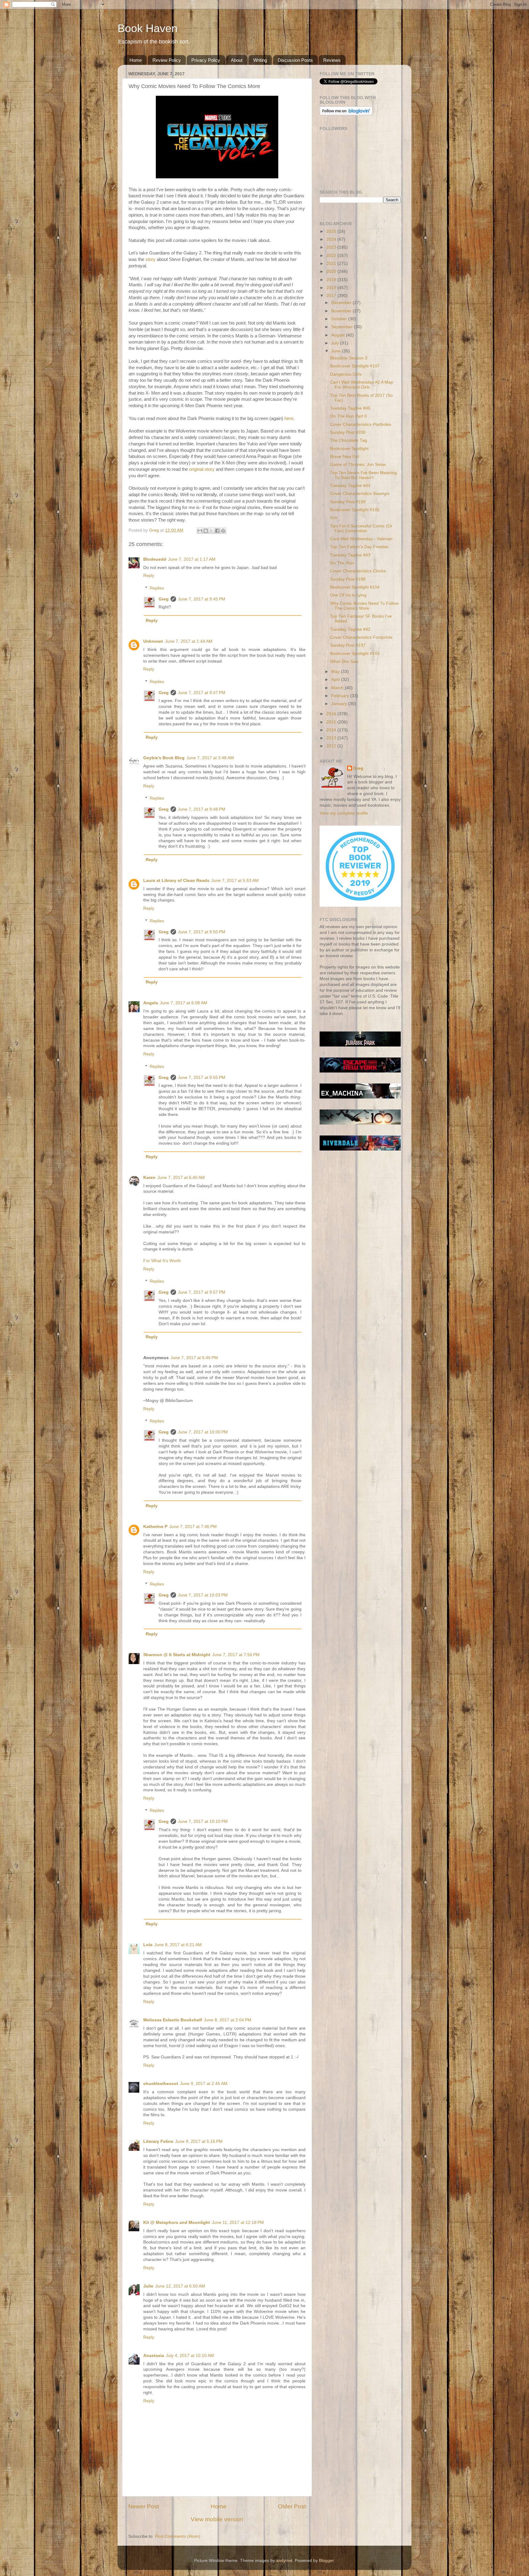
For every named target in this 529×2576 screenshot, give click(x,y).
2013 (332, 738)
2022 (332, 256)
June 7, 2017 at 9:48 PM (202, 809)
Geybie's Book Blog (164, 758)
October (340, 319)
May (336, 672)
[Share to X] (212, 531)
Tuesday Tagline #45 (350, 408)
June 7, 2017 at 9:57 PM (202, 1292)
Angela (151, 1003)
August (339, 335)
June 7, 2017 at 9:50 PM (202, 932)
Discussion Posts (295, 60)
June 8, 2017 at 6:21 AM (178, 1945)
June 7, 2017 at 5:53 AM (235, 881)
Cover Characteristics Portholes (361, 424)
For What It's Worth (162, 1261)
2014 (332, 730)
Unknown (153, 641)
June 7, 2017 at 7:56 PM (236, 1655)
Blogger (326, 2561)
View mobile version (217, 2519)
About (237, 60)
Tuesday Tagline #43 (350, 555)
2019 (332, 280)
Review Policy (167, 60)
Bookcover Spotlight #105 (355, 510)
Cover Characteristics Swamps (360, 494)
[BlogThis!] (206, 531)
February (341, 696)
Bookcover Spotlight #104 (355, 587)
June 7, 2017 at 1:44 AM (189, 641)
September (343, 327)
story (150, 259)
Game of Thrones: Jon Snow (358, 465)
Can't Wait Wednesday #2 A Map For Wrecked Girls (362, 385)
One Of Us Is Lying (348, 595)
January (340, 704)
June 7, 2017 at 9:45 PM (202, 599)
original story (202, 469)
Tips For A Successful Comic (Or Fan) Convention (361, 528)
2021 (332, 264)
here (289, 418)
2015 (332, 722)
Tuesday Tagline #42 (350, 629)
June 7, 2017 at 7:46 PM (193, 1527)
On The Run (342, 563)
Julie (148, 2286)
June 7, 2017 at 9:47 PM (202, 693)
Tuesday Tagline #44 (350, 486)
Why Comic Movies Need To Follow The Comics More (364, 606)
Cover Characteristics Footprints (361, 637)
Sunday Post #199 (348, 502)
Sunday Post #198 (348, 579)
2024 (332, 239)
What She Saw (344, 662)
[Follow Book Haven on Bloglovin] (346, 114)
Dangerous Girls (346, 374)
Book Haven (148, 28)
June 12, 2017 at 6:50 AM (180, 2286)
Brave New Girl (345, 457)
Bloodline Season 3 (349, 358)
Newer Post (144, 2506)
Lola (148, 1945)
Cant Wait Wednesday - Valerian (361, 539)
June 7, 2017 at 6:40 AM (181, 1178)
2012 (332, 746)
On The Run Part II (348, 416)
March (338, 688)
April (336, 680)
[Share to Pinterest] (223, 531)
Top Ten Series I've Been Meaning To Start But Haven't (363, 475)
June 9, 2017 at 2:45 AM (204, 2084)
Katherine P (155, 1527)
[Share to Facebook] (217, 531)
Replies (157, 588)
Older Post (292, 2506)
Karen (149, 1178)
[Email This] (200, 531)
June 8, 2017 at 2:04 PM (228, 2020)
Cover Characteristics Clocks (358, 571)
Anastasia (154, 2356)
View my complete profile (344, 813)
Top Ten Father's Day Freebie (359, 547)
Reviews (332, 60)
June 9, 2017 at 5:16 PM (199, 2141)
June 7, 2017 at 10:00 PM (203, 1432)
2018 (332, 288)
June (337, 351)
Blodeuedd (155, 559)
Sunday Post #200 (348, 432)
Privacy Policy (206, 60)
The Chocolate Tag (349, 440)
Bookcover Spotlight (349, 449)
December (342, 303)
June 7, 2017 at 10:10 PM (203, 1821)
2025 (332, 231)
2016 (332, 714)
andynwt (284, 2561)
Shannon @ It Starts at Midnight (177, 1655)
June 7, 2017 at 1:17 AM (192, 559)
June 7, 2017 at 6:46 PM (194, 1358)
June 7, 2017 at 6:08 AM (184, 1003)
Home (136, 60)
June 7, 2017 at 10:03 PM (203, 1595)
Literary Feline (158, 2141)
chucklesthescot (161, 2084)
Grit (334, 518)
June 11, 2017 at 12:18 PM (238, 2223)
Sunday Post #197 (348, 645)
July (336, 343)
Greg (164, 599)
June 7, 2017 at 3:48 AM (210, 758)
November (342, 311)
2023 (332, 247)
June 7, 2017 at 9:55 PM (202, 1078)
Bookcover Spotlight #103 (355, 654)
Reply (149, 576)
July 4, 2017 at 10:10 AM (190, 2356)
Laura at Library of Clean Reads (176, 881)
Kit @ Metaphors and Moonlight (177, 2223)
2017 (332, 296)
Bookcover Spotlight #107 (355, 366)
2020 (332, 271)
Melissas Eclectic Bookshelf (173, 2020)
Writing (260, 60)
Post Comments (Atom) (178, 2536)
